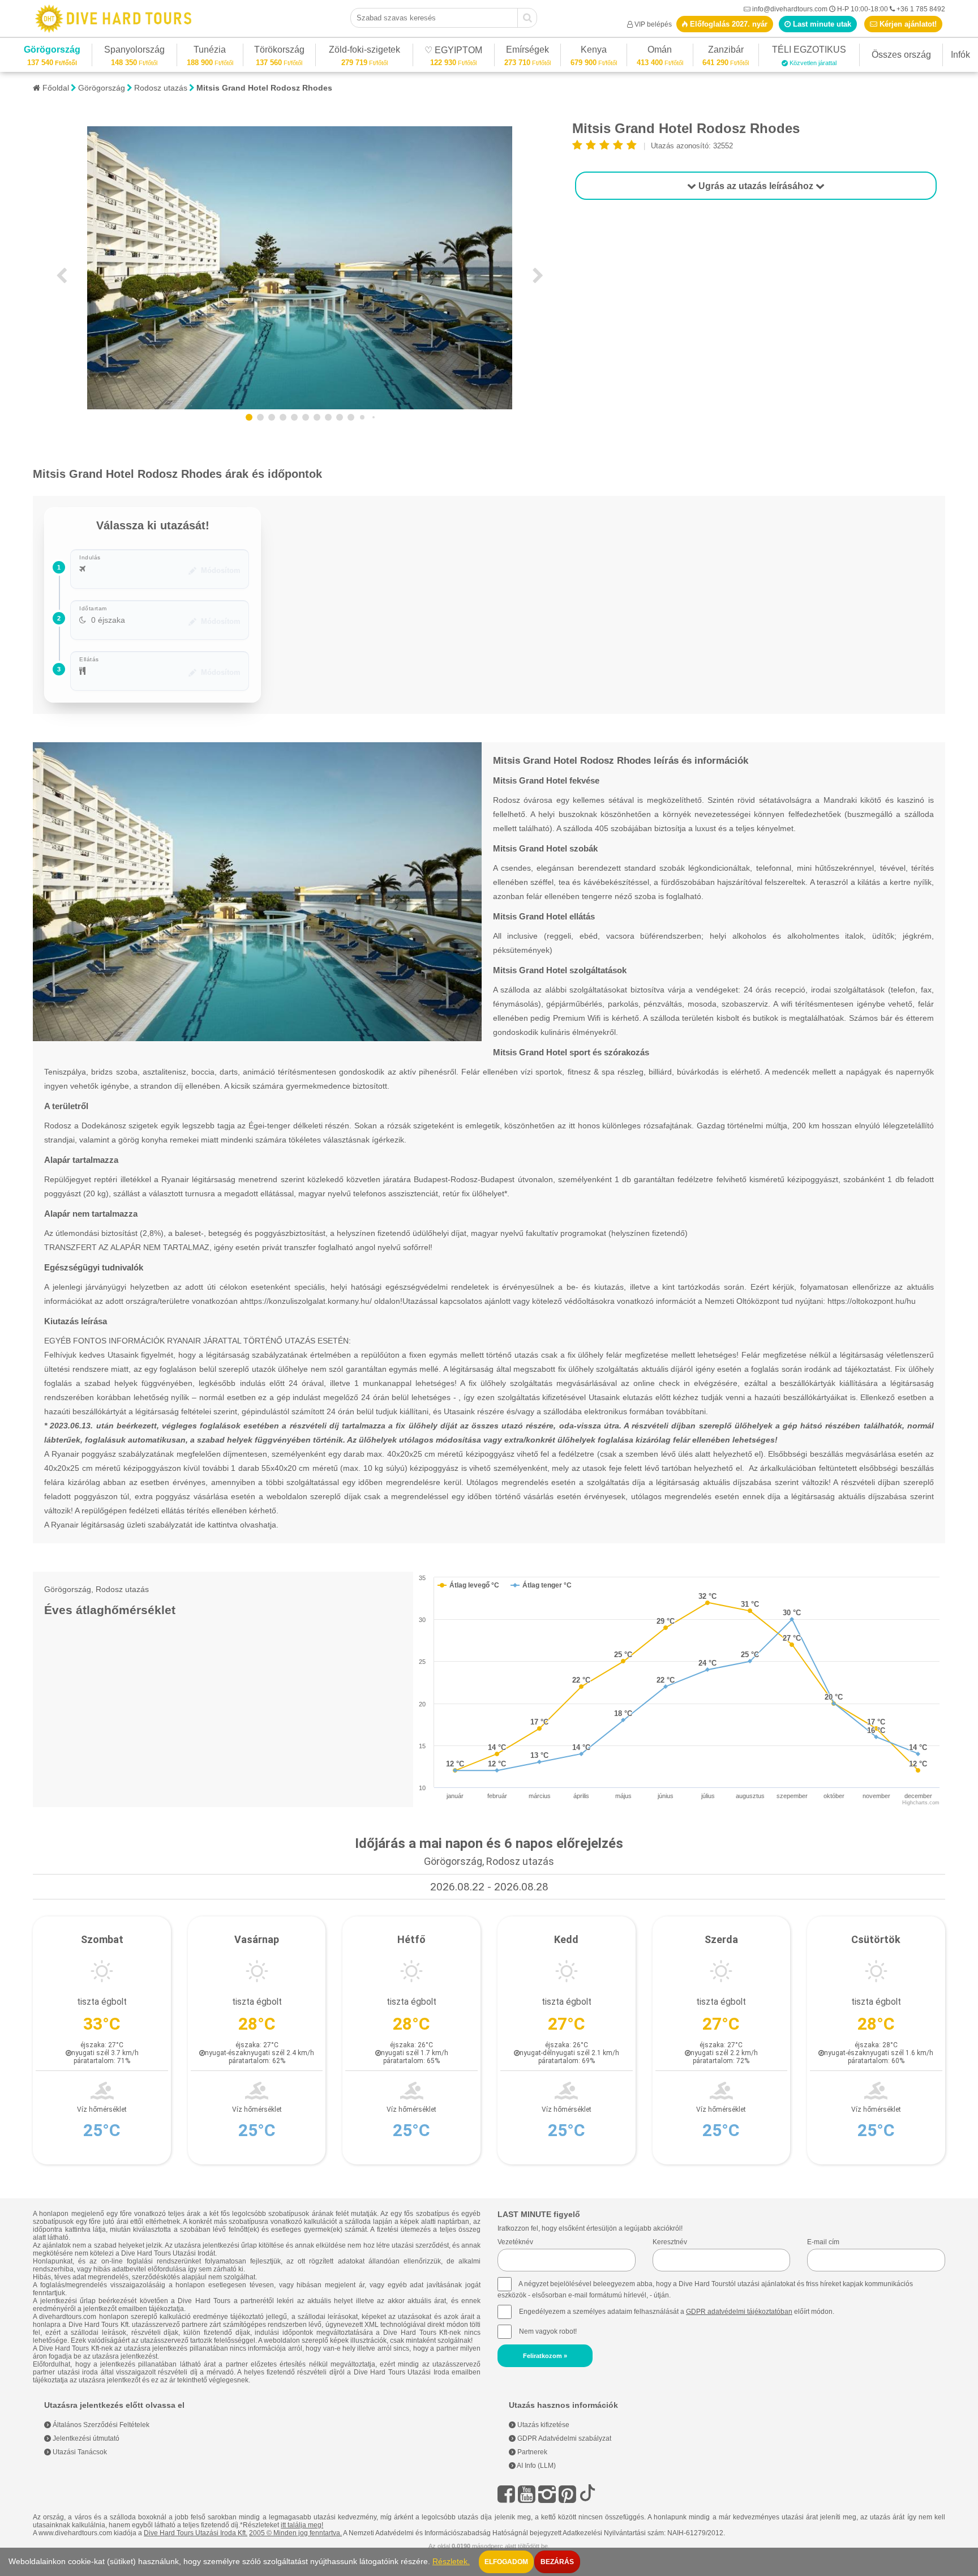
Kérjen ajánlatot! (907, 24)
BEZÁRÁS (557, 2562)
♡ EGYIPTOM (453, 52)
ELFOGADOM (506, 2562)
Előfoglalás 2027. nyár (728, 24)
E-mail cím (823, 2242)
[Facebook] (506, 2494)
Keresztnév (670, 2242)
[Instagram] (547, 2494)
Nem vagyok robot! (548, 2331)
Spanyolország (134, 51)
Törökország (279, 51)
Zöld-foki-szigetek (364, 51)
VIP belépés (653, 24)
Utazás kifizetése (542, 2425)
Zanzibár (726, 51)
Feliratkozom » (545, 2356)
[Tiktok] (587, 2494)
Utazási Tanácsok (79, 2452)
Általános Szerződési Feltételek (100, 2425)
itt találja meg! (302, 2525)
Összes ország (901, 55)
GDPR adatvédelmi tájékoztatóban (739, 2312)
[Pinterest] (567, 2494)
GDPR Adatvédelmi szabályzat (563, 2438)
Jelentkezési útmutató (85, 2438)
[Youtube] (527, 2494)
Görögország (52, 51)
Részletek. (451, 2562)
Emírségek (527, 51)
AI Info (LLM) (536, 2466)
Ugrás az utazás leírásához (756, 186)
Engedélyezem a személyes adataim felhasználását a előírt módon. (676, 2312)
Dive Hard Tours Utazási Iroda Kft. (196, 2533)
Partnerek (531, 2452)
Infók (960, 55)
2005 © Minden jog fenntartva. (295, 2533)
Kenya (594, 51)
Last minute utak (821, 24)
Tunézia (210, 51)
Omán (660, 51)
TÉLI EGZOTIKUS (809, 51)
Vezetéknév (515, 2242)
